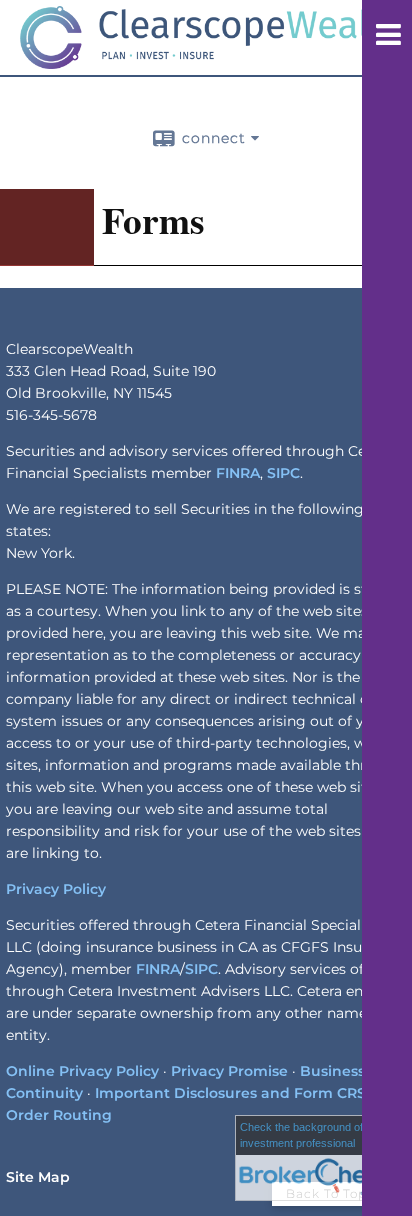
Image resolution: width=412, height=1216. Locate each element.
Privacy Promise (229, 1071)
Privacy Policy (56, 889)
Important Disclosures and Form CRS (230, 1093)
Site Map (38, 1177)
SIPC (283, 473)
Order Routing (59, 1115)
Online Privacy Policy (82, 1071)
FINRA (238, 473)
